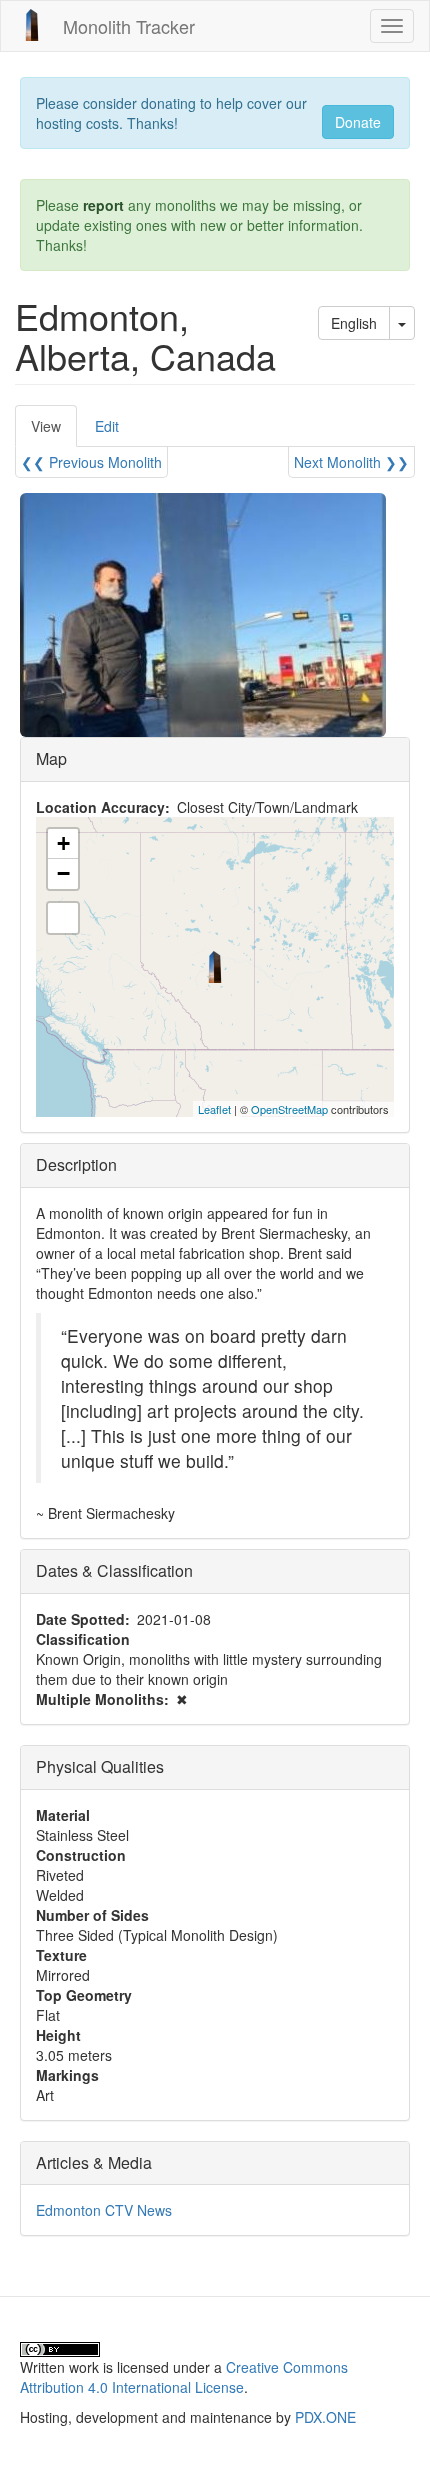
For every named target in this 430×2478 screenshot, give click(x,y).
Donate (358, 122)
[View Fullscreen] (63, 918)
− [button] (63, 873)
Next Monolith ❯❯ (351, 462)
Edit (107, 426)
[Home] (32, 25)
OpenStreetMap (289, 1109)
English (354, 323)
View (54, 431)
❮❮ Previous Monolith (91, 462)
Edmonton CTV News (104, 2210)
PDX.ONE (325, 2417)
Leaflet (214, 1109)
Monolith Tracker (129, 26)
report (103, 205)
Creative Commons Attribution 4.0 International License (184, 2377)
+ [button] (63, 843)
